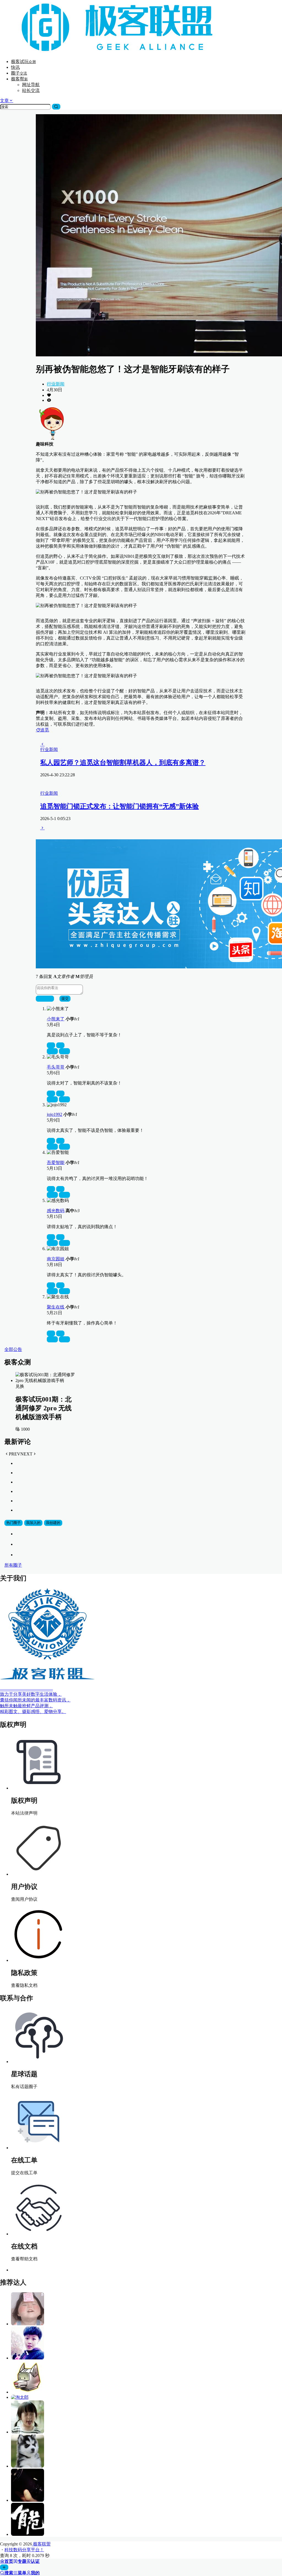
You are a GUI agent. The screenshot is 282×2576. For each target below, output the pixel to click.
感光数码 (56, 1211)
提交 (65, 999)
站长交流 (31, 90)
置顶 (52, 1051)
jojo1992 (55, 1114)
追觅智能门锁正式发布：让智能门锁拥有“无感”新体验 (120, 806)
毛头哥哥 (56, 1067)
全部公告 (13, 1349)
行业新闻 (56, 384)
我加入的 (33, 1523)
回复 (64, 1051)
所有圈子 (13, 1565)
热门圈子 (13, 1523)
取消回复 (45, 999)
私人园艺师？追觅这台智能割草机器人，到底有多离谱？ (123, 763)
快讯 (15, 67)
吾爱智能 (56, 1163)
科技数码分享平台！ (24, 2550)
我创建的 (53, 1523)
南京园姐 (56, 1259)
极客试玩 (23, 62)
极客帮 (19, 79)
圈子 (19, 73)
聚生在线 (56, 1307)
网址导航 (31, 85)
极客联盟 (41, 2544)
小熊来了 (56, 1019)
